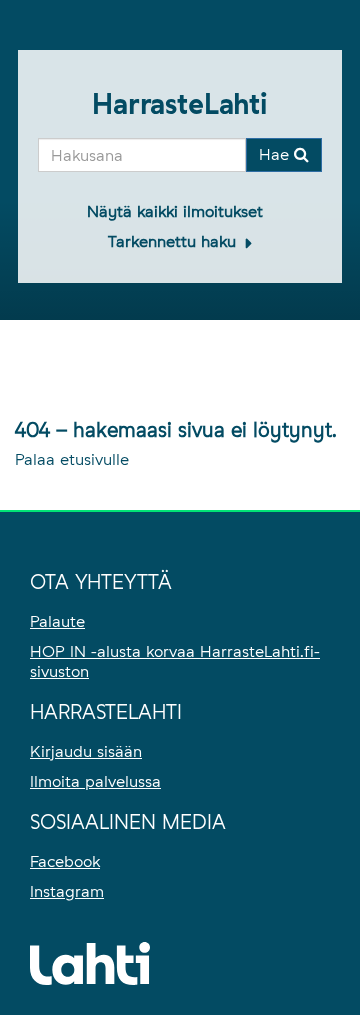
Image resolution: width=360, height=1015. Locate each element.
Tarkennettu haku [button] (174, 241)
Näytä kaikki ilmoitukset (175, 211)
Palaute (57, 621)
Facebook (65, 861)
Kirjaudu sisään (86, 751)
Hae (276, 154)
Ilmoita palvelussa (95, 781)
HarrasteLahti (180, 104)
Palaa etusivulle (72, 459)
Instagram (67, 891)
